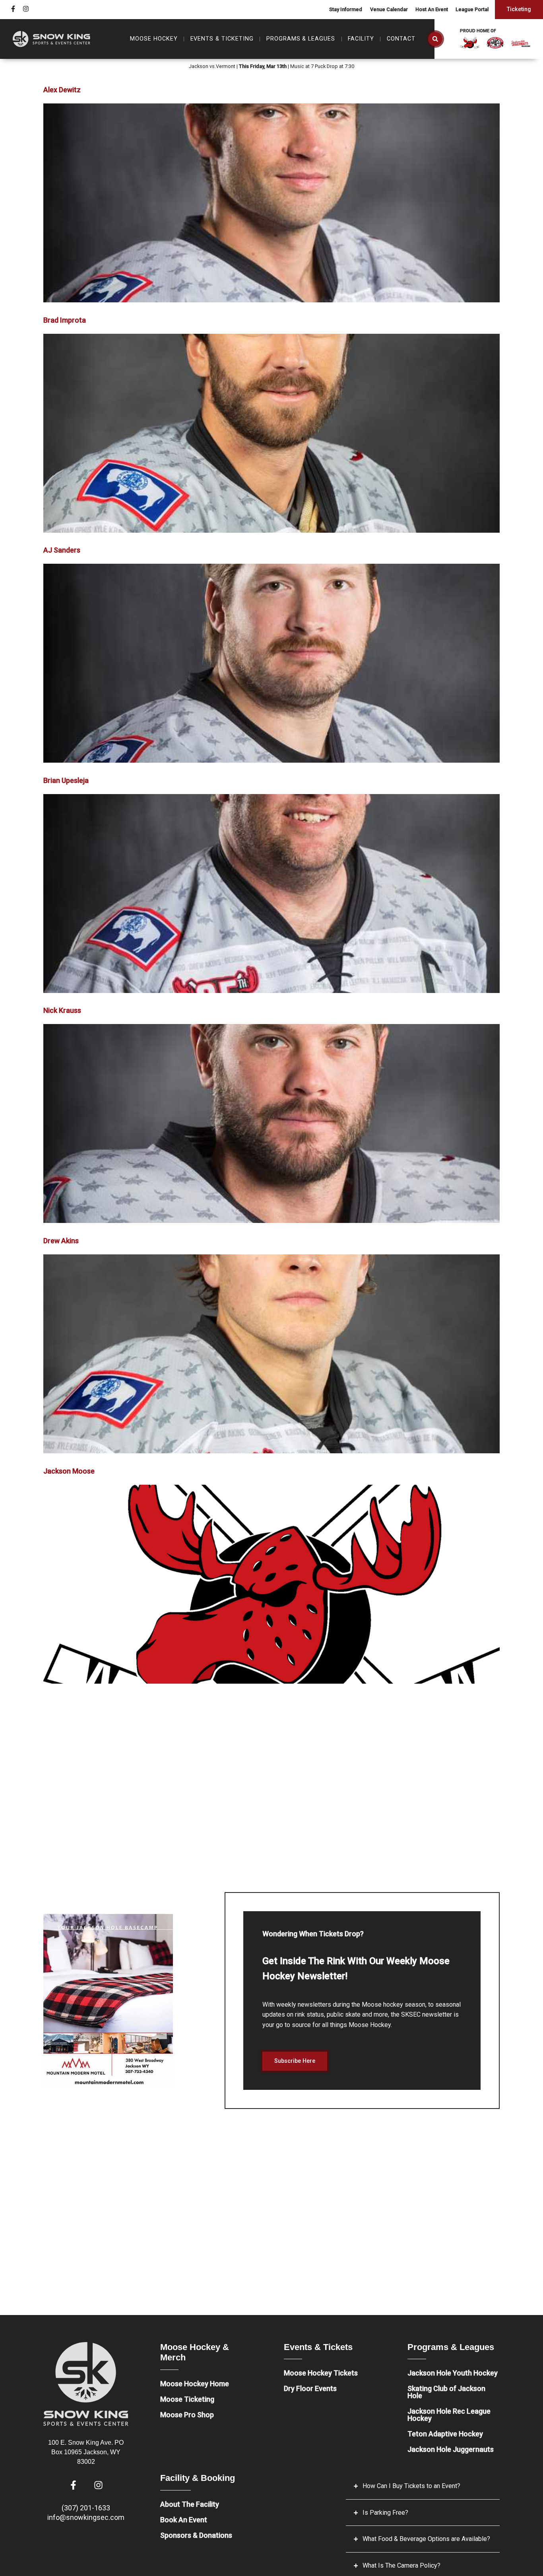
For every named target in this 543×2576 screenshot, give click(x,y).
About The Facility (190, 2504)
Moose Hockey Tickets (321, 2373)
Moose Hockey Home (195, 2384)
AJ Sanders (62, 550)
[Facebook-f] (13, 9)
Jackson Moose (69, 1471)
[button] (435, 39)
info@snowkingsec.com (86, 2517)
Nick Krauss (62, 1010)
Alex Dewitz (62, 90)
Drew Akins (61, 1241)
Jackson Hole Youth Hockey (453, 2373)
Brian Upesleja (66, 780)
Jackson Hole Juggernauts (451, 2449)
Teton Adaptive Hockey (445, 2434)
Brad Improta (65, 320)
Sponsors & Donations (196, 2535)
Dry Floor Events (310, 2388)
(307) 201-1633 (86, 2508)
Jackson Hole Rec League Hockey (449, 2415)
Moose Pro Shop (187, 2415)
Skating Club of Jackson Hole (446, 2392)
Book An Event (184, 2520)
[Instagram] (26, 9)
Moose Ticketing (187, 2399)
